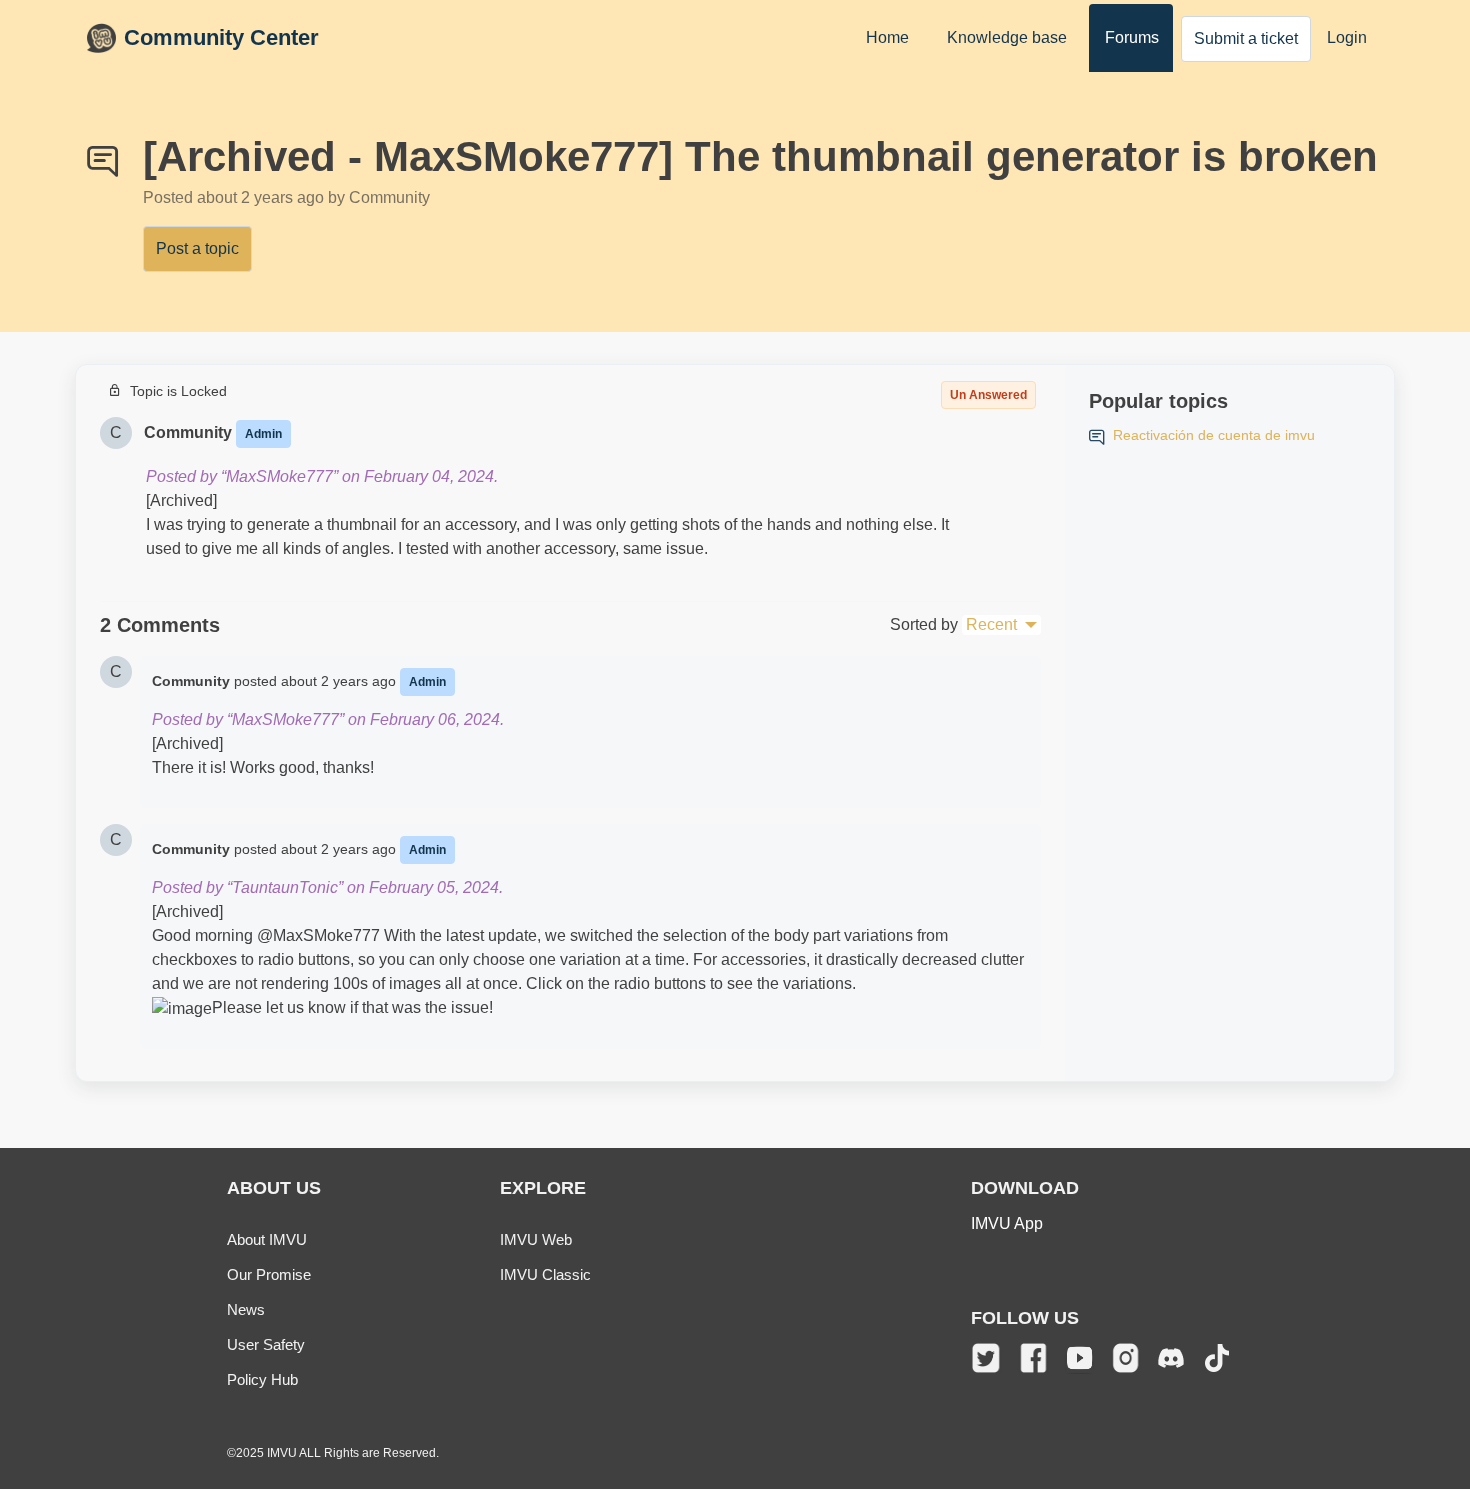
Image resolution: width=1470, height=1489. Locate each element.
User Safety (266, 1344)
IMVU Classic (545, 1274)
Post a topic (197, 248)
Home (887, 37)
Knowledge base (1007, 37)
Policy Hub (262, 1379)
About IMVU (267, 1239)
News (246, 1309)
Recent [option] (991, 624)
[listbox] (1001, 625)
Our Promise (269, 1274)
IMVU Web (536, 1239)
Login (1347, 37)
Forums (1132, 37)
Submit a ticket (1246, 38)
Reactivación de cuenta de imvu (1214, 435)
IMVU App (1007, 1223)
